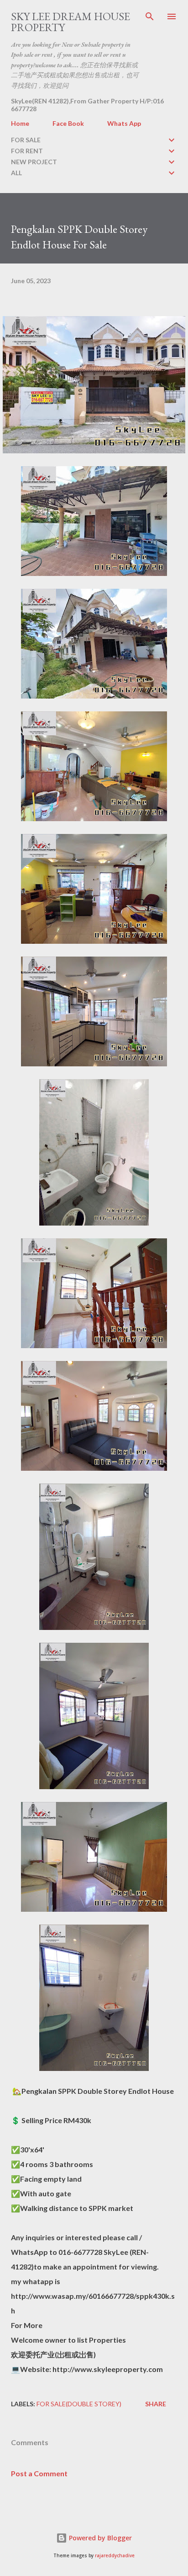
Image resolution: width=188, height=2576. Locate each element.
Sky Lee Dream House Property (70, 22)
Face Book (68, 123)
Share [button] (156, 2404)
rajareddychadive (115, 2556)
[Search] (150, 16)
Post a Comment (39, 2473)
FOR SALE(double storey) (79, 2404)
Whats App (124, 123)
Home (20, 123)
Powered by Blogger (99, 2538)
